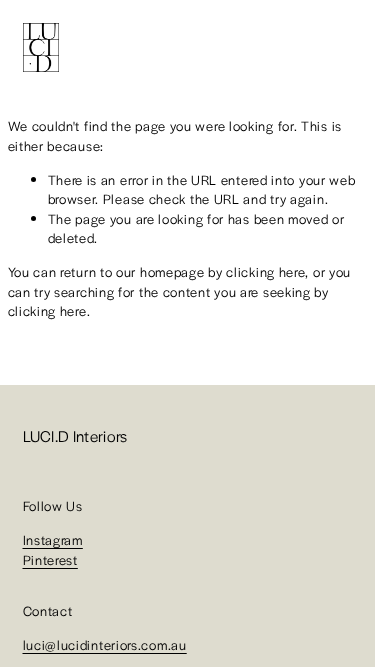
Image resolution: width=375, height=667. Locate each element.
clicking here (265, 271)
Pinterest (50, 559)
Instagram (53, 539)
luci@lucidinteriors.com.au (105, 644)
